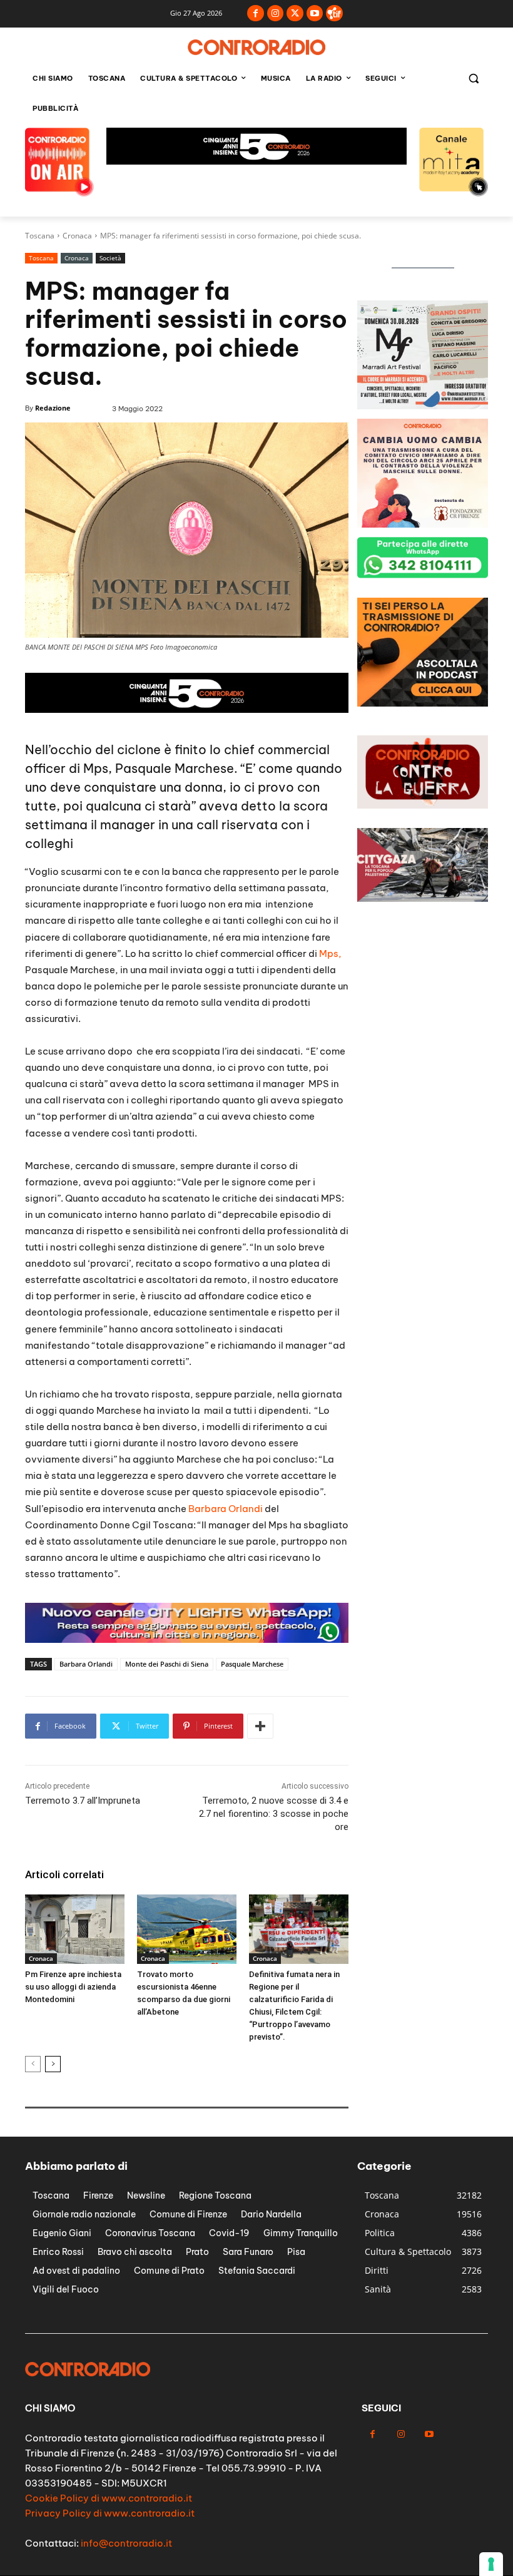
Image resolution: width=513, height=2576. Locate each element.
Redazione (53, 408)
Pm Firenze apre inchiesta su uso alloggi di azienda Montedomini (73, 1987)
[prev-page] (33, 2064)
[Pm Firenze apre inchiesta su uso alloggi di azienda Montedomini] (75, 1929)
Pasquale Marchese (252, 1664)
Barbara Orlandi (226, 1509)
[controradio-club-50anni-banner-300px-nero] (423, 524)
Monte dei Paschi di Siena (167, 1664)
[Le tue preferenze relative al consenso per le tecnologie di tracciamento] (491, 2564)
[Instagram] (276, 13)
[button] (473, 79)
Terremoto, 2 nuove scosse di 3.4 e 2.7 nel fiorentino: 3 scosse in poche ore (274, 1814)
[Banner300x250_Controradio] (423, 406)
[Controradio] (256, 47)
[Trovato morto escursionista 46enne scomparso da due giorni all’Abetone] (187, 1929)
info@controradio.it (126, 2543)
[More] (260, 1726)
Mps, (330, 953)
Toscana (40, 236)
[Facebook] (256, 13)
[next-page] (53, 2064)
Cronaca (77, 236)
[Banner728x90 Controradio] (187, 709)
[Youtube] (315, 13)
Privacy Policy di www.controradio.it (110, 2513)
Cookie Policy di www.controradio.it (109, 2498)
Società (110, 258)
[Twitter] (295, 13)
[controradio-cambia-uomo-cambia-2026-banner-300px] (423, 703)
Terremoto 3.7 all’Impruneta (83, 1801)
